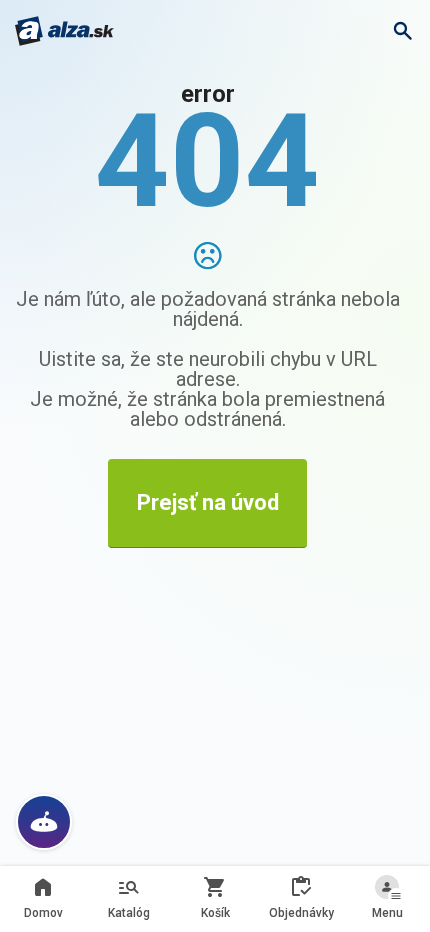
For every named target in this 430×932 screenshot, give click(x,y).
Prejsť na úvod (208, 502)
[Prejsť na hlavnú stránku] (64, 31)
